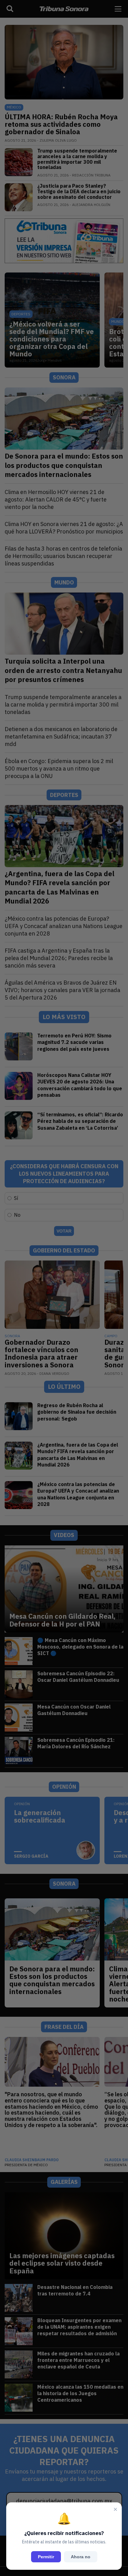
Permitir (46, 2557)
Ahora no (81, 2557)
